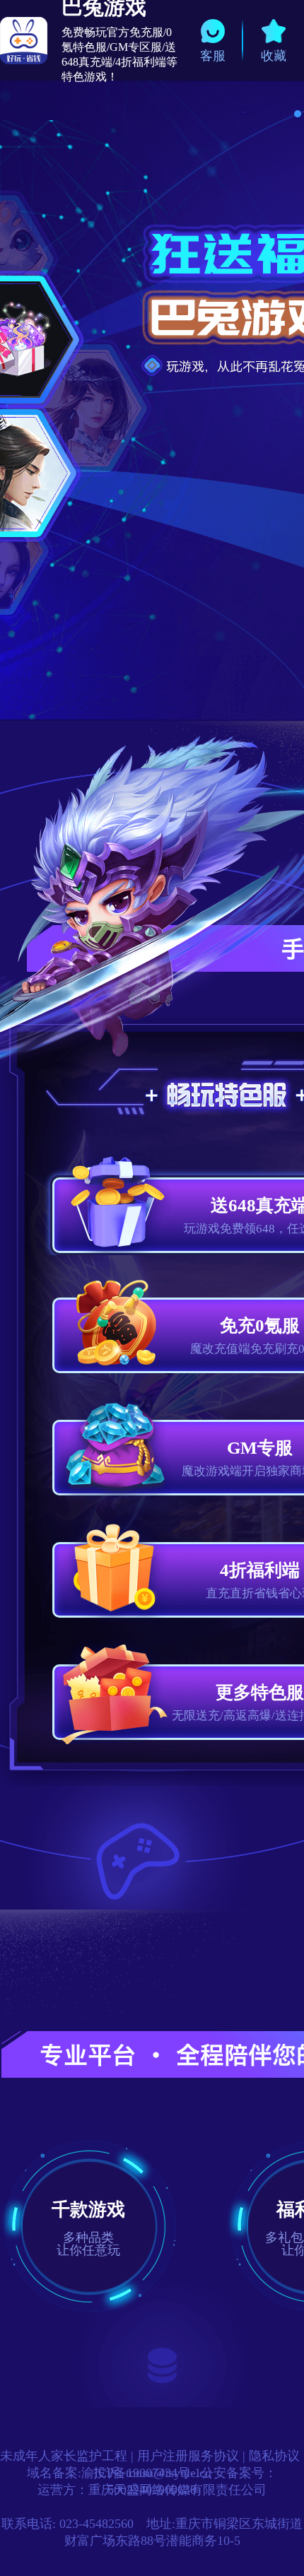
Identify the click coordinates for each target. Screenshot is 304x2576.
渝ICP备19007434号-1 (141, 2473)
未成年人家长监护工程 (64, 2456)
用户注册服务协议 (188, 2456)
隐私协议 (274, 2456)
